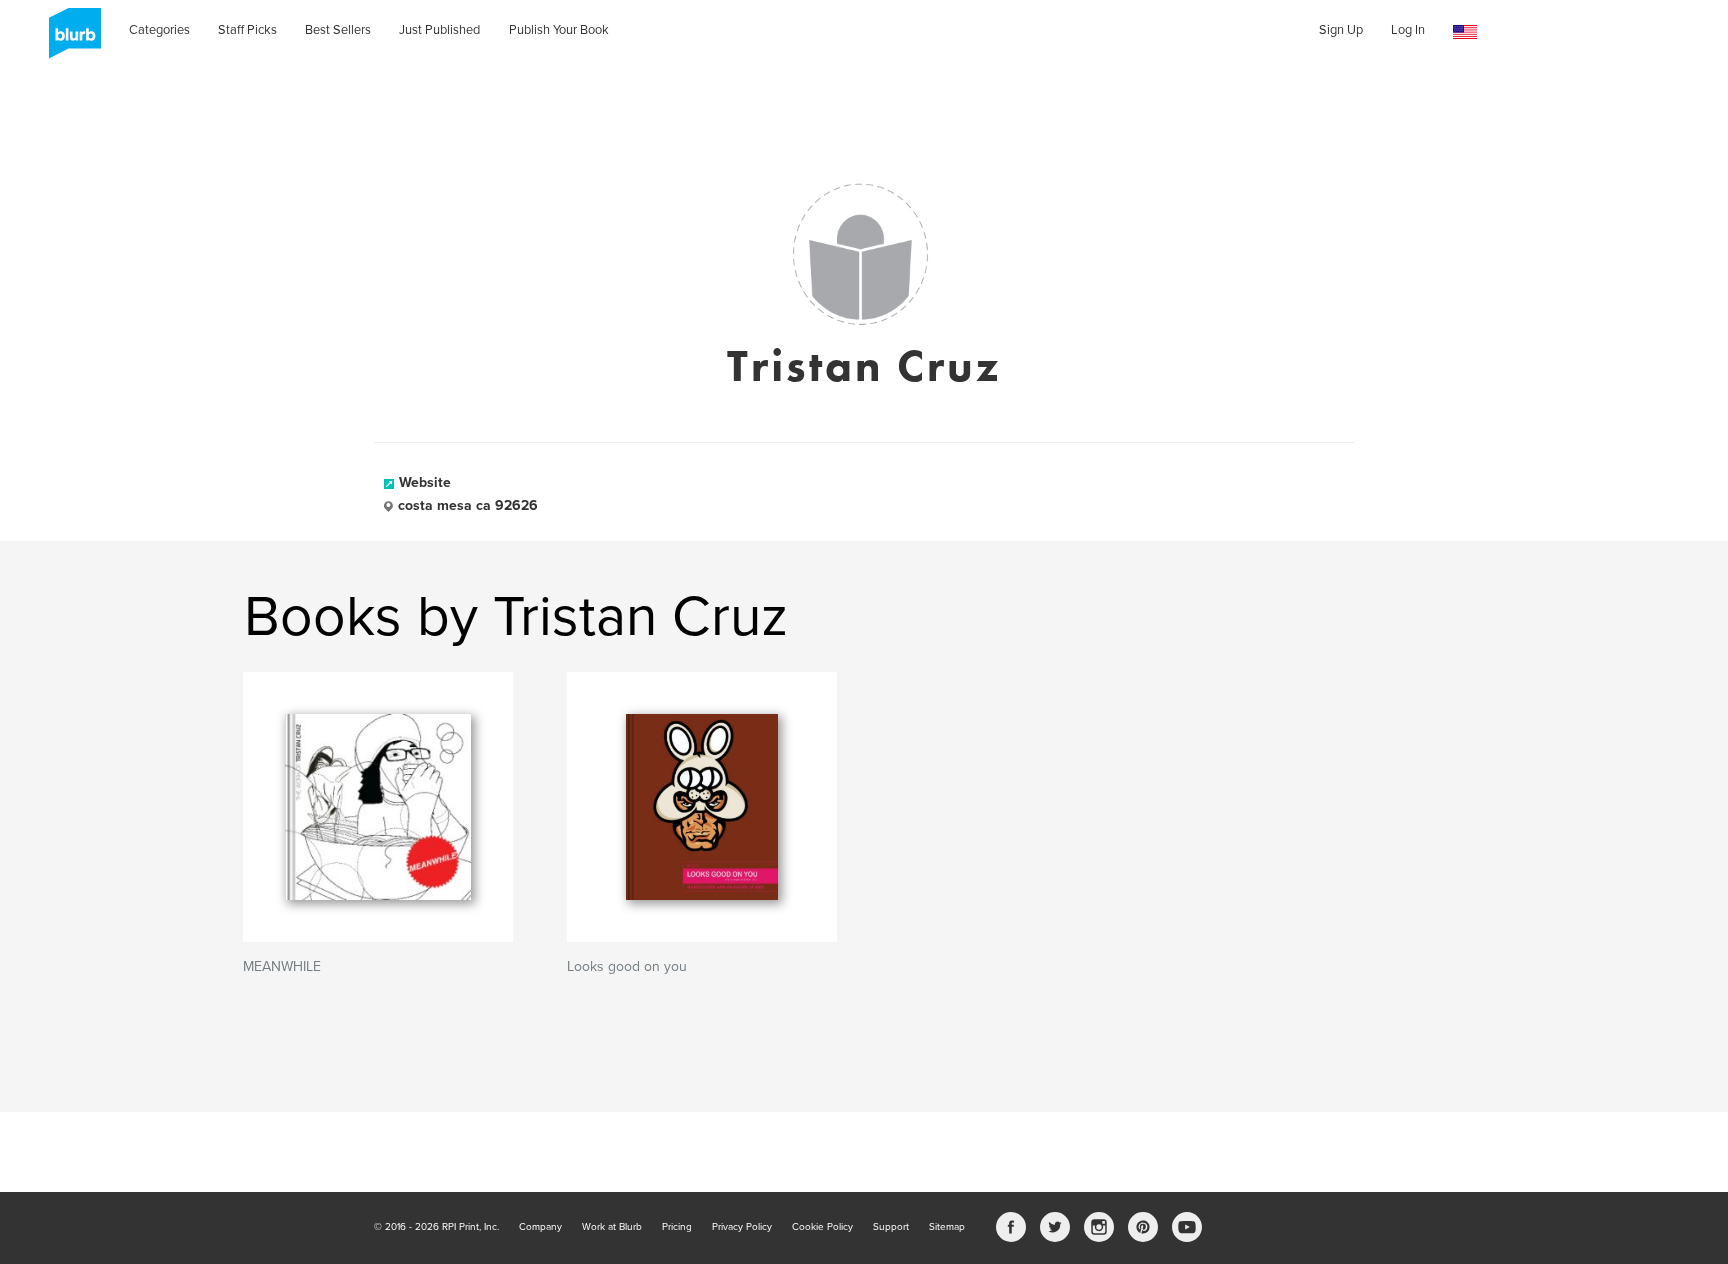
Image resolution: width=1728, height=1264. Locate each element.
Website (425, 482)
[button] (1465, 32)
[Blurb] (69, 40)
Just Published (439, 30)
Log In (1408, 30)
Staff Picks (247, 30)
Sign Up (1341, 30)
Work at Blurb (612, 1227)
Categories (159, 30)
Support (891, 1227)
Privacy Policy (742, 1227)
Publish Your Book (559, 30)
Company (540, 1227)
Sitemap (947, 1227)
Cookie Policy (822, 1227)
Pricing (677, 1227)
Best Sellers (338, 30)
